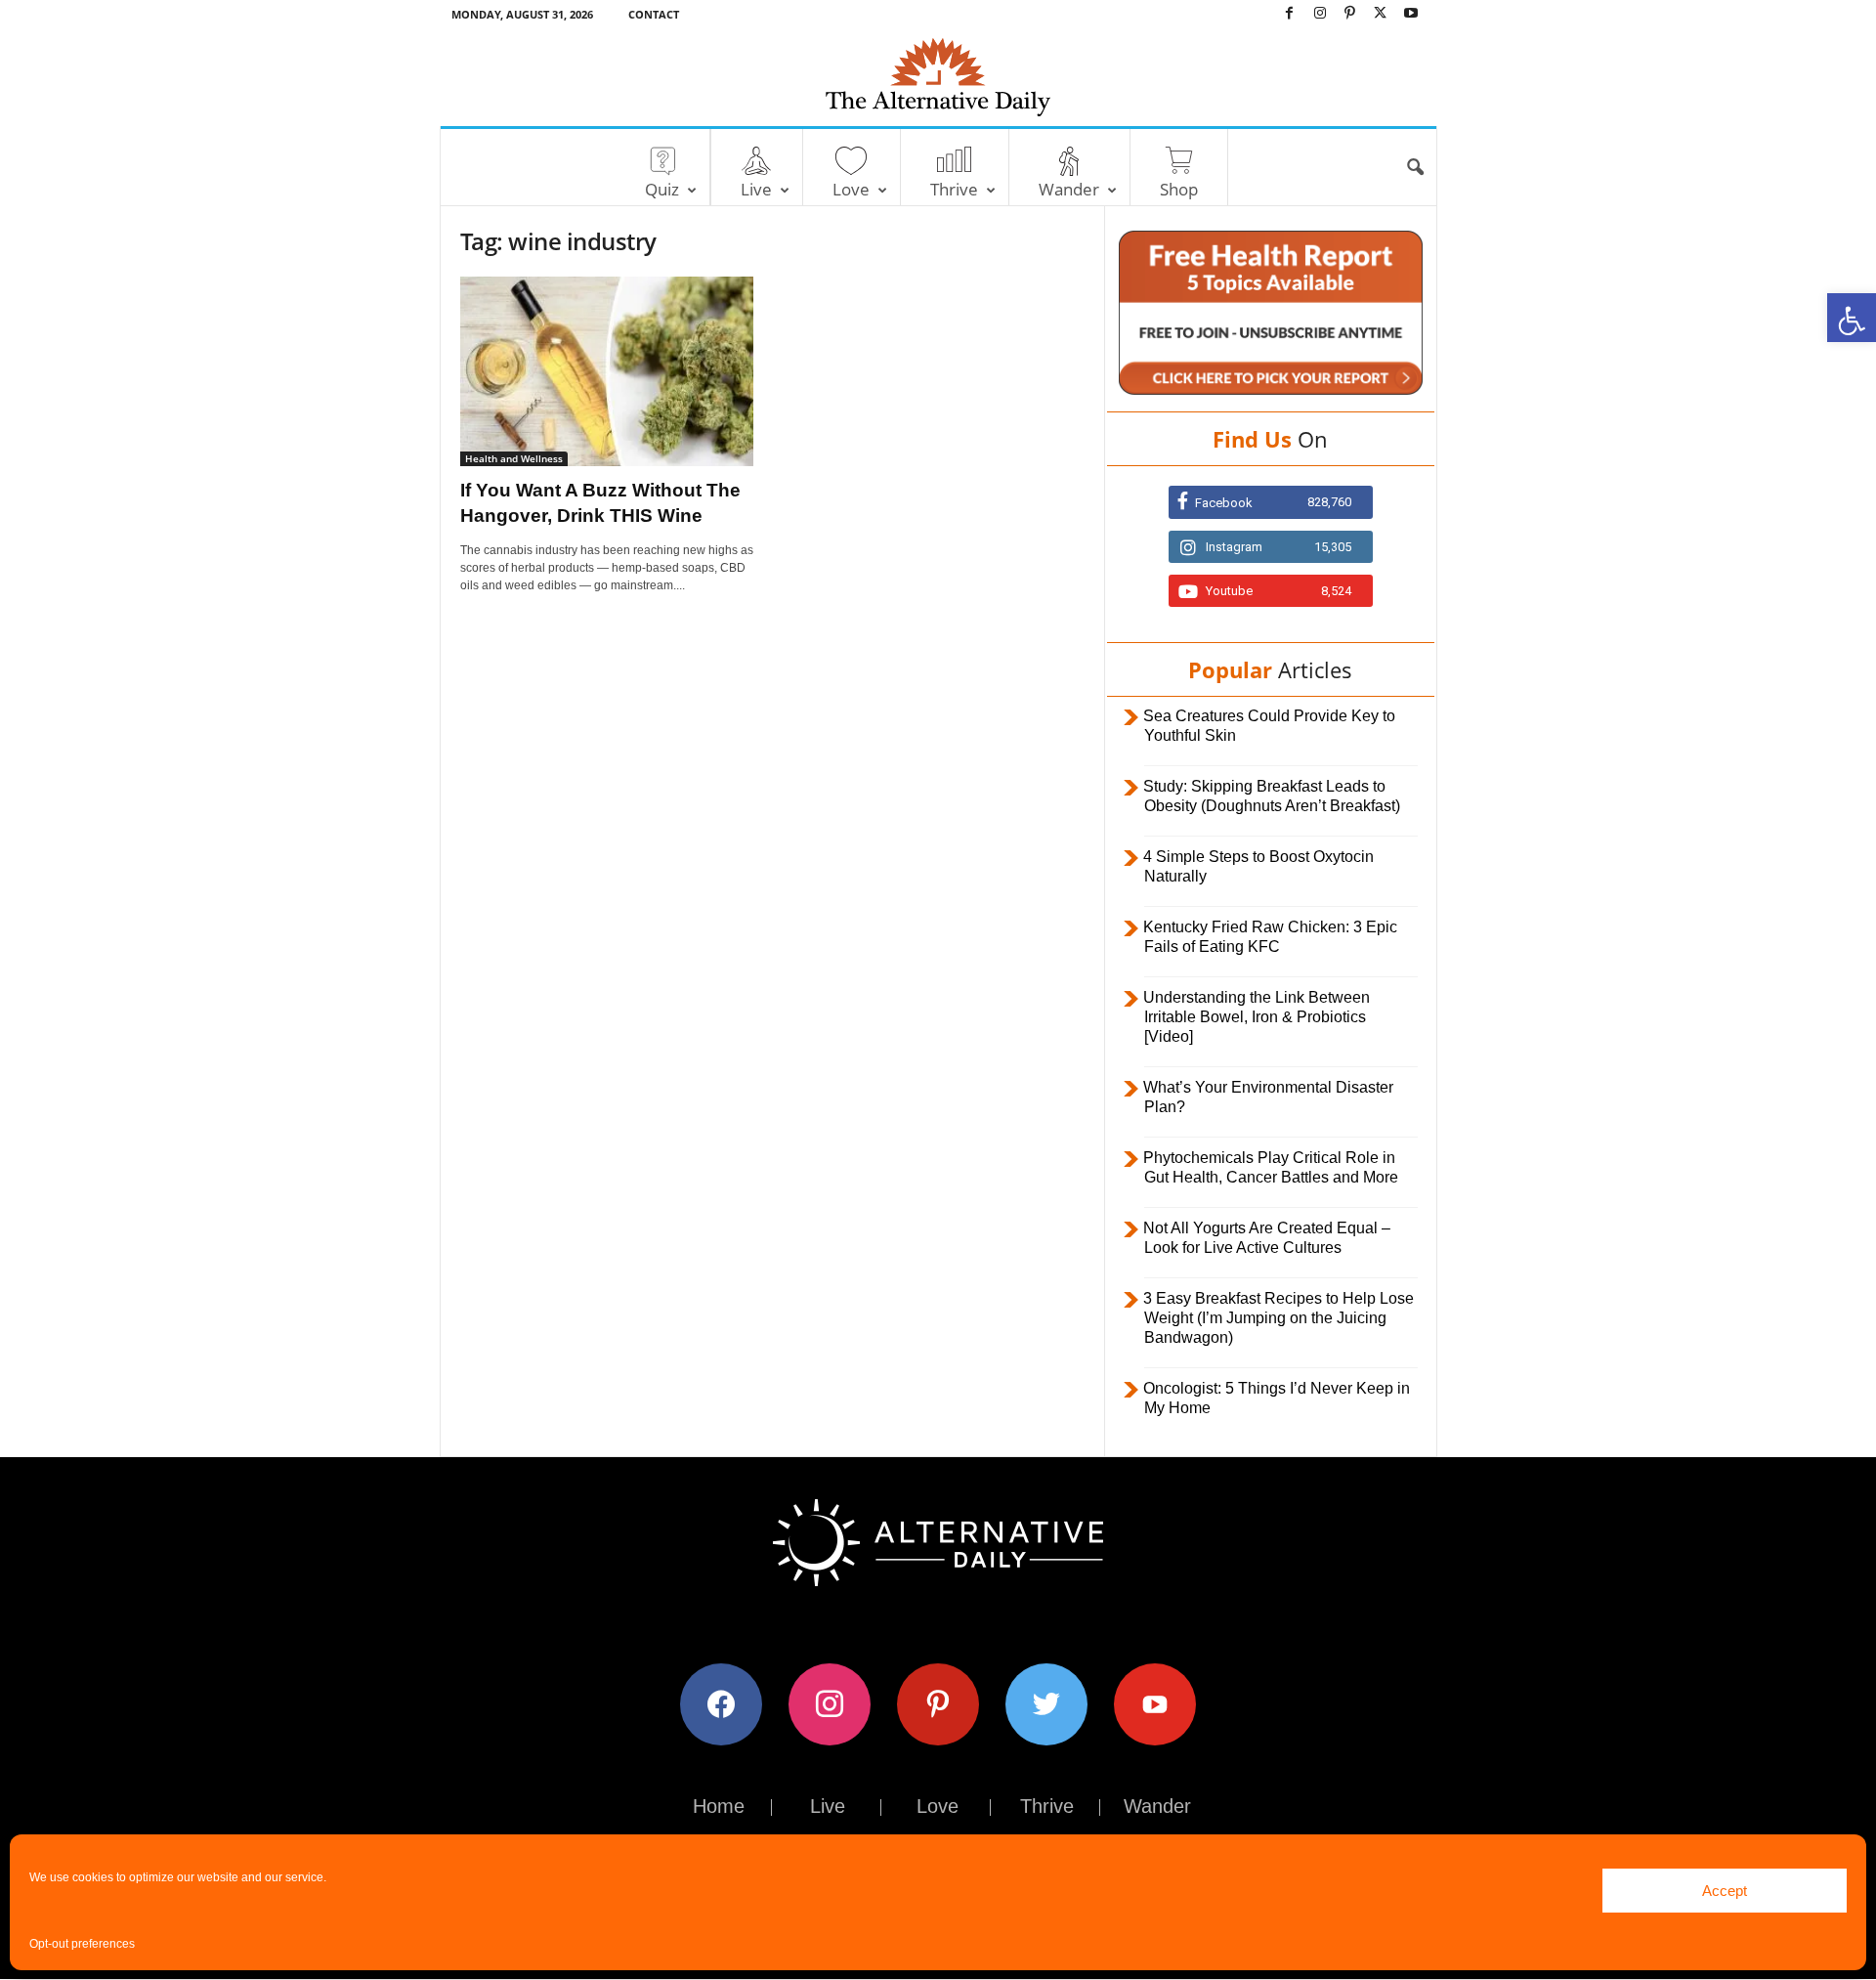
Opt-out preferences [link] (82, 1944)
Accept (1725, 1891)
